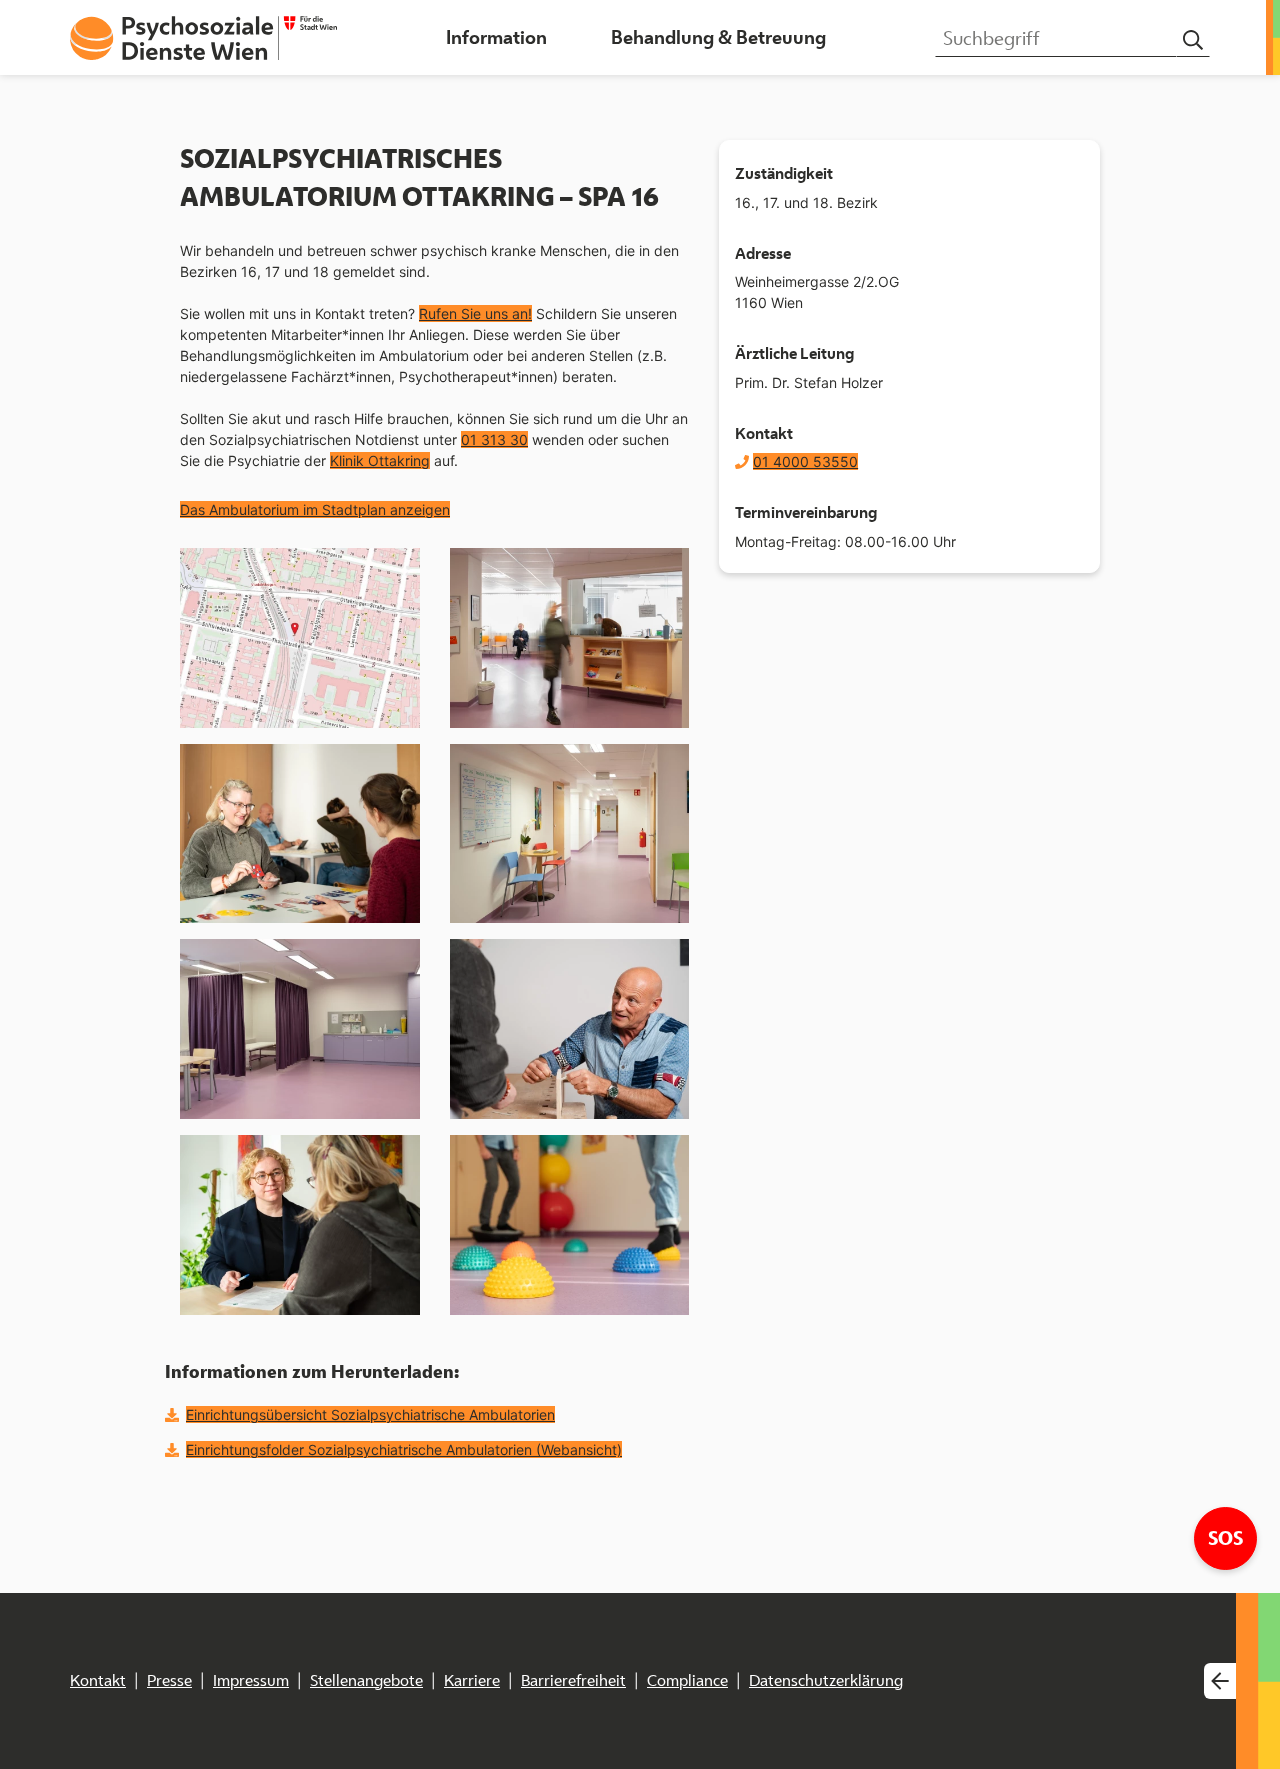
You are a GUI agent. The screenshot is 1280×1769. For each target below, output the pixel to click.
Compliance (687, 1680)
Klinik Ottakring (380, 460)
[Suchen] (1193, 40)
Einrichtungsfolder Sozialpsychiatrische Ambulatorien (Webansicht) (404, 1449)
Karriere (472, 1680)
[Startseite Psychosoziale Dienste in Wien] (203, 38)
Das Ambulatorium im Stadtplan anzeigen (315, 509)
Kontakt (98, 1680)
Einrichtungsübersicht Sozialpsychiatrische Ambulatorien (370, 1414)
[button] (496, 37)
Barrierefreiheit (573, 1680)
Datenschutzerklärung (826, 1680)
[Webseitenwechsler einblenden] (1220, 1681)
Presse (169, 1680)
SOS (1232, 1537)
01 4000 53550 (805, 461)
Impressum (251, 1680)
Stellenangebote (366, 1680)
